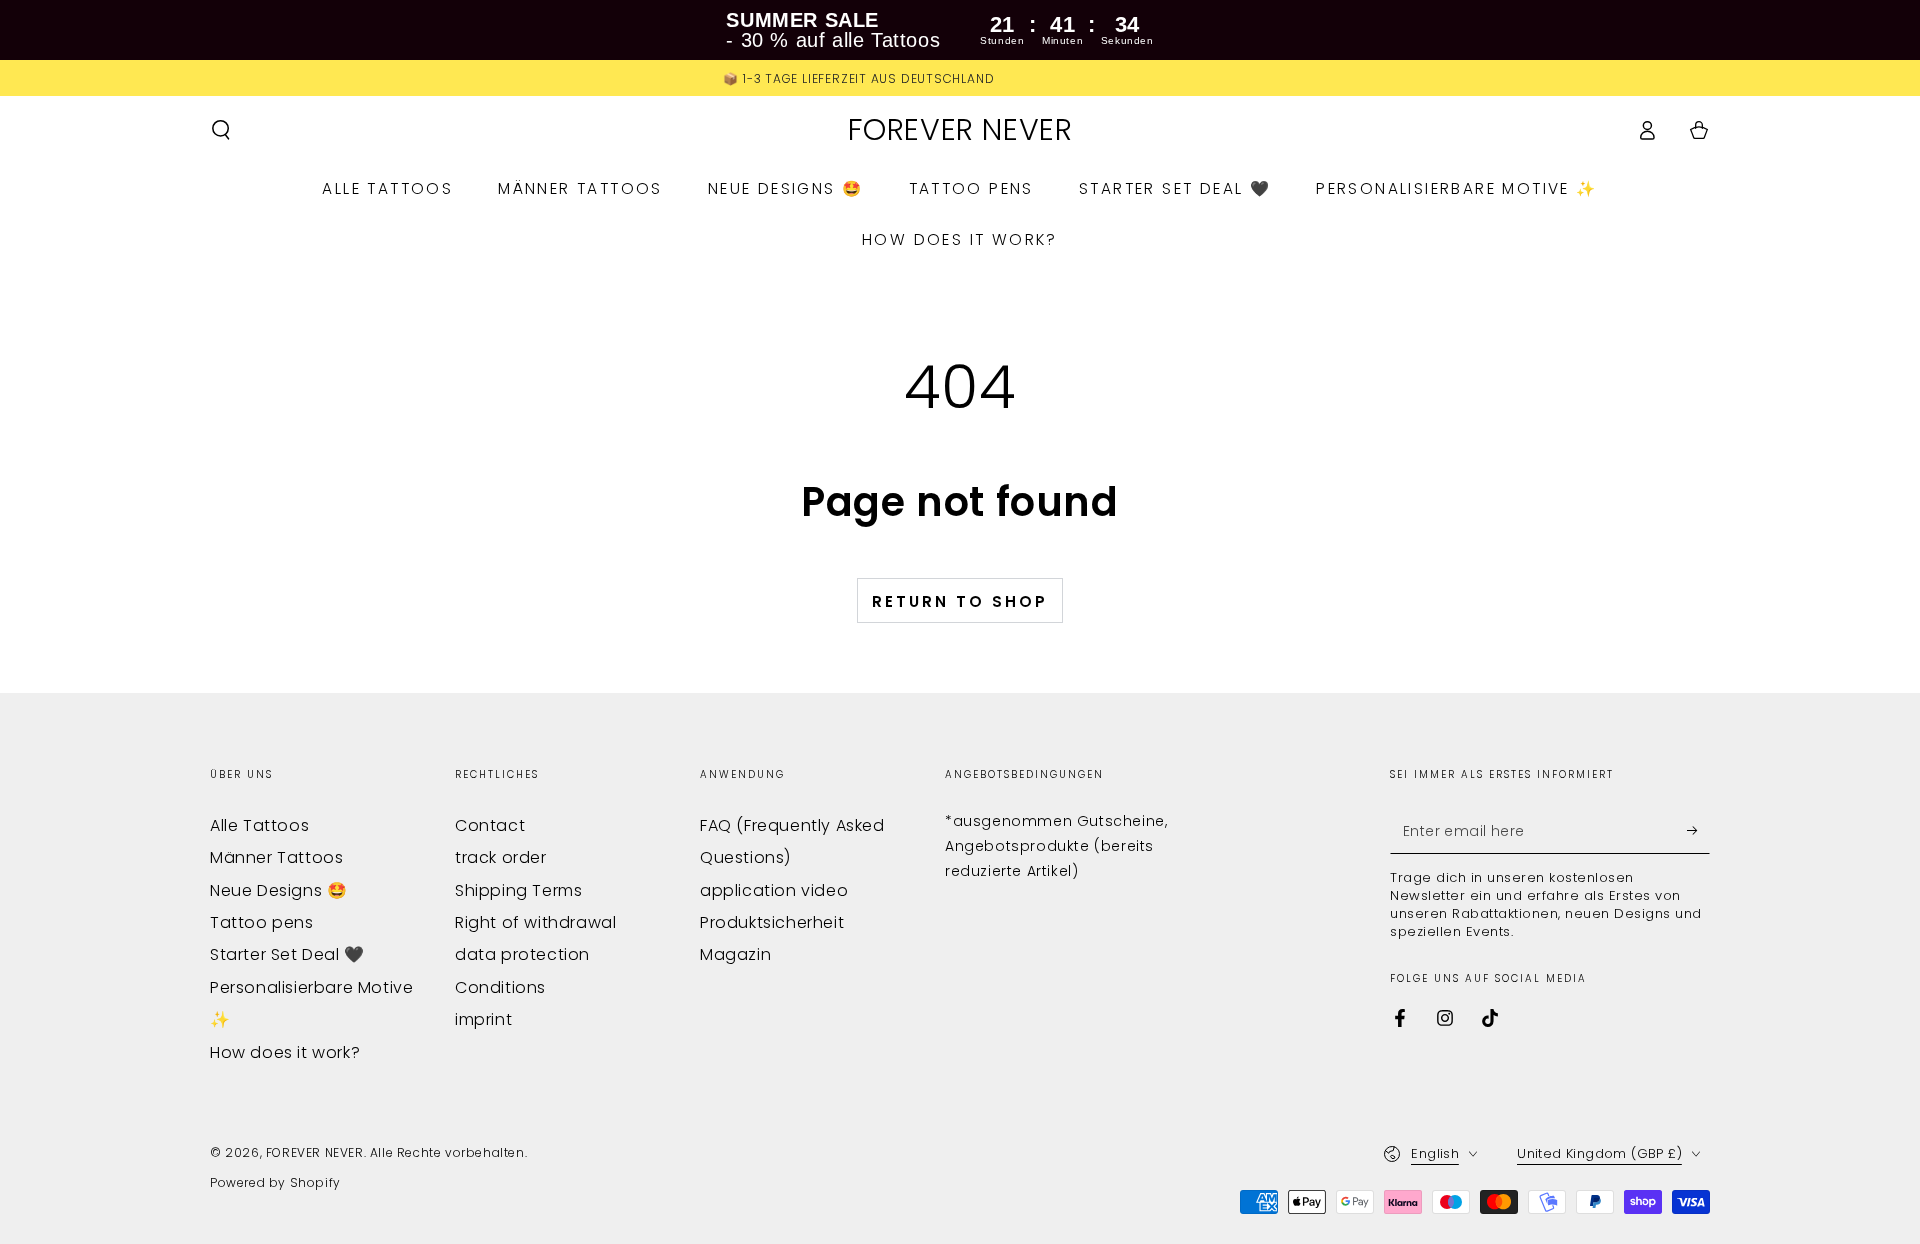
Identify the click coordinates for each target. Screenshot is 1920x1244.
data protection (522, 954)
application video (774, 890)
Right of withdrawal (535, 922)
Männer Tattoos (276, 857)
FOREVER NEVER (315, 1152)
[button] (221, 130)
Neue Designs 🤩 (278, 890)
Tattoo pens (262, 922)
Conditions (500, 987)
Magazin (735, 954)
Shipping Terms (518, 890)
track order (501, 857)
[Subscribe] (1698, 831)
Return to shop (960, 601)
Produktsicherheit (772, 922)
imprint (483, 1019)
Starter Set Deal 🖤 (287, 954)
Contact (490, 825)
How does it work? (285, 1052)
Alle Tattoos (259, 825)
